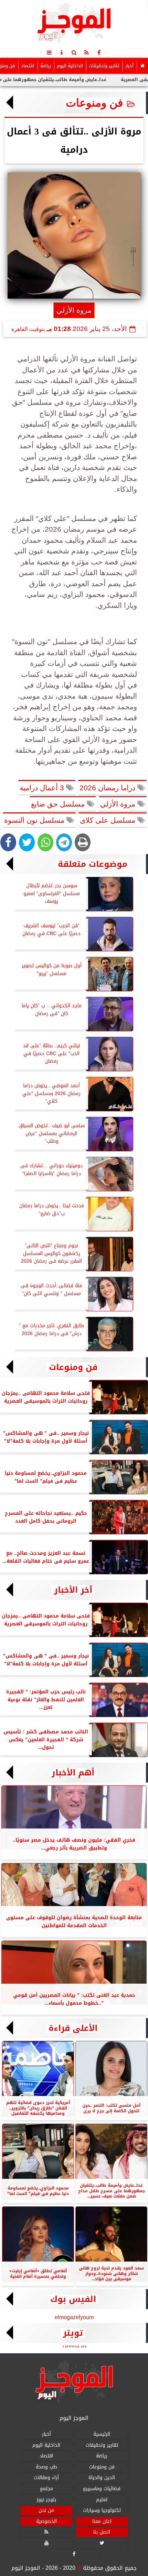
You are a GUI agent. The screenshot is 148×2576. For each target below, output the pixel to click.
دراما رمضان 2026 (108, 788)
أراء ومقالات (46, 2478)
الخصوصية (46, 2521)
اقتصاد (28, 66)
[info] (62, 52)
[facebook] (99, 52)
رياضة (46, 66)
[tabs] (49, 52)
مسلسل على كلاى (109, 820)
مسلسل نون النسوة (35, 820)
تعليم (102, 2500)
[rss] (86, 52)
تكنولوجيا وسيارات (102, 2511)
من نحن (46, 2511)
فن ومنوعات (94, 103)
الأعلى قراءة (73, 2028)
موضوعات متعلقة (93, 864)
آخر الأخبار (73, 1590)
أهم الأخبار (73, 1773)
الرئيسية (102, 2434)
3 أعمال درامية (43, 788)
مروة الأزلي (119, 804)
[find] (74, 52)
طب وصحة (46, 2467)
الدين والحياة (102, 2478)
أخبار (129, 66)
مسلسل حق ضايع (59, 804)
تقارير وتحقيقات (104, 66)
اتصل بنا (102, 2532)
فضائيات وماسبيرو (102, 2489)
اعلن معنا (102, 2521)
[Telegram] (64, 842)
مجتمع (46, 2489)
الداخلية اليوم (70, 66)
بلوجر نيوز (46, 2500)
